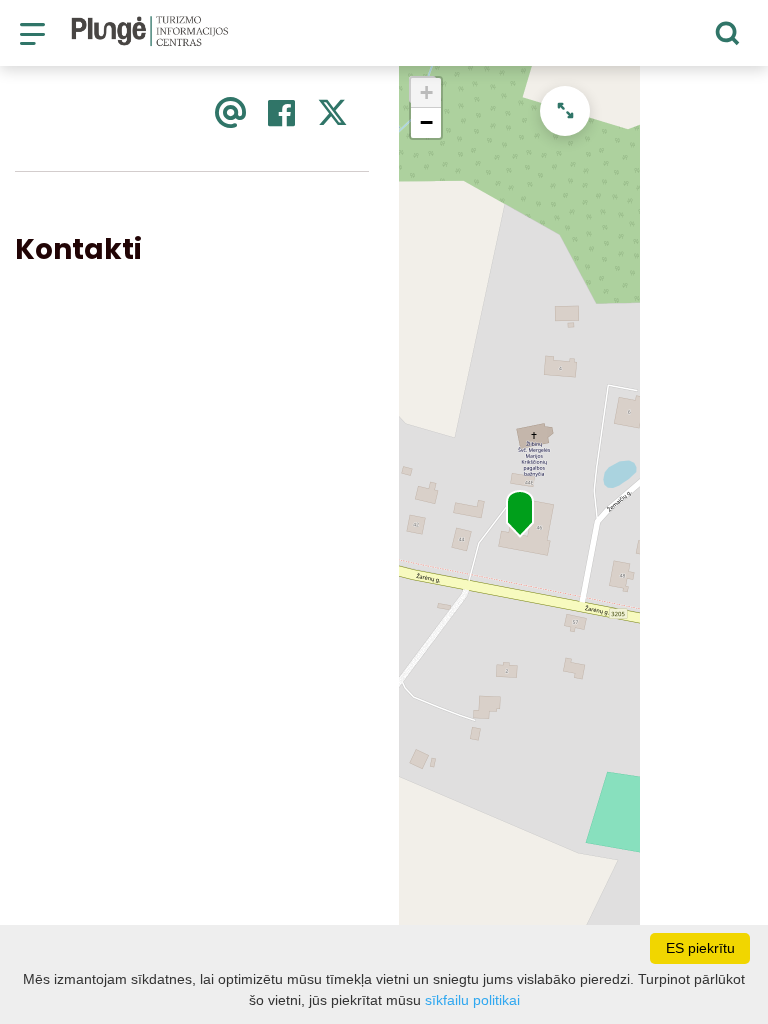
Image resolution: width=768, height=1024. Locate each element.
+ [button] (426, 92)
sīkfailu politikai (472, 1000)
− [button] (426, 122)
